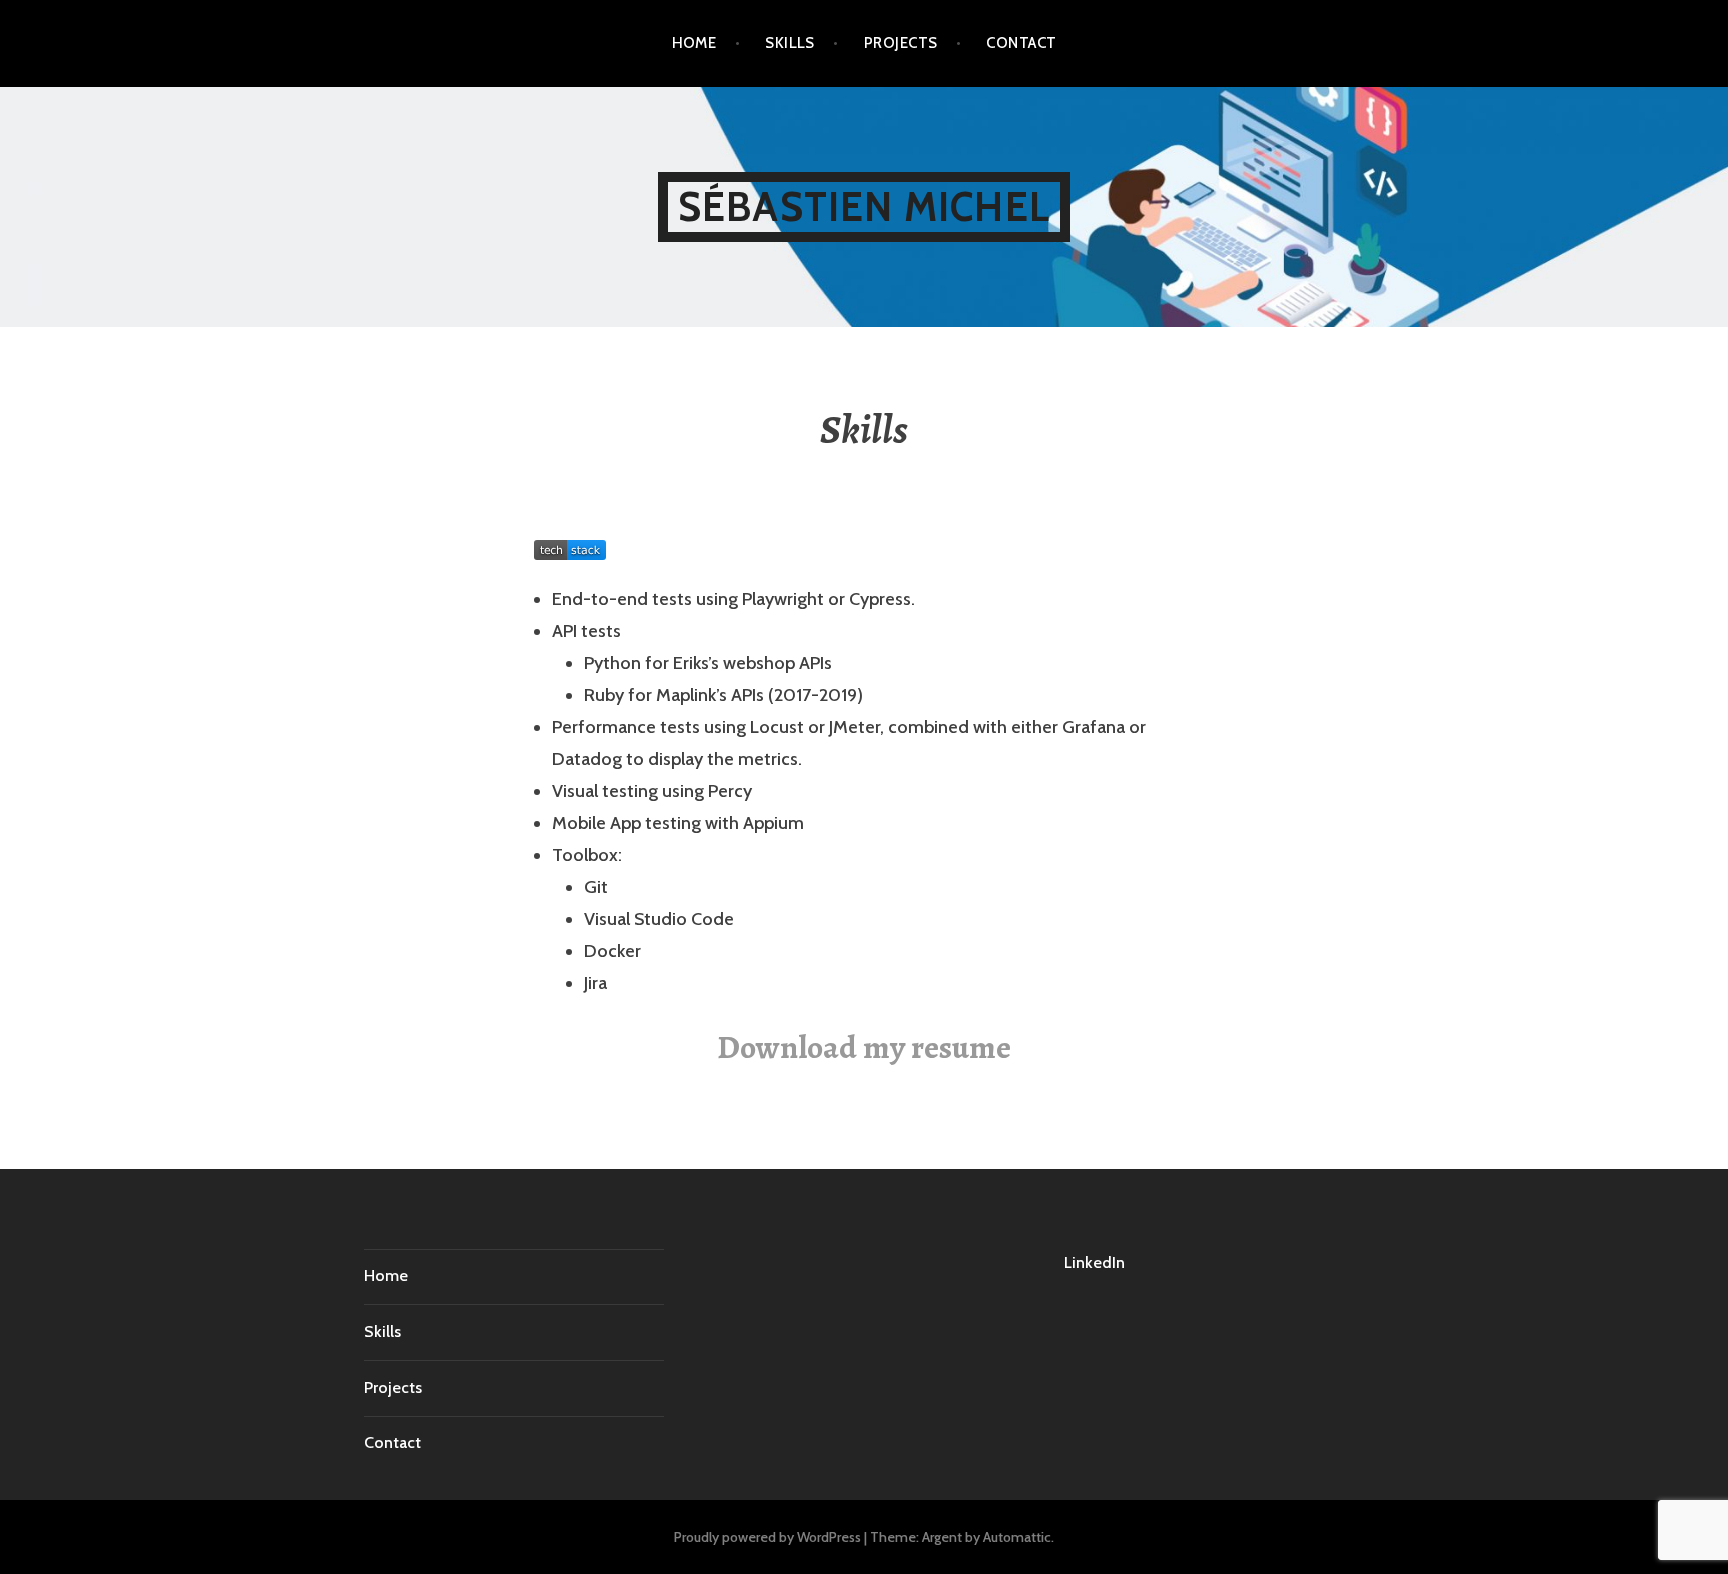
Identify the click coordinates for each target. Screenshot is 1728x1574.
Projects (901, 43)
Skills (790, 43)
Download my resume (864, 1047)
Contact (1021, 43)
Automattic (1017, 1537)
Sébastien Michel (864, 206)
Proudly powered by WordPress (767, 1537)
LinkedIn (1094, 1262)
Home (694, 43)
